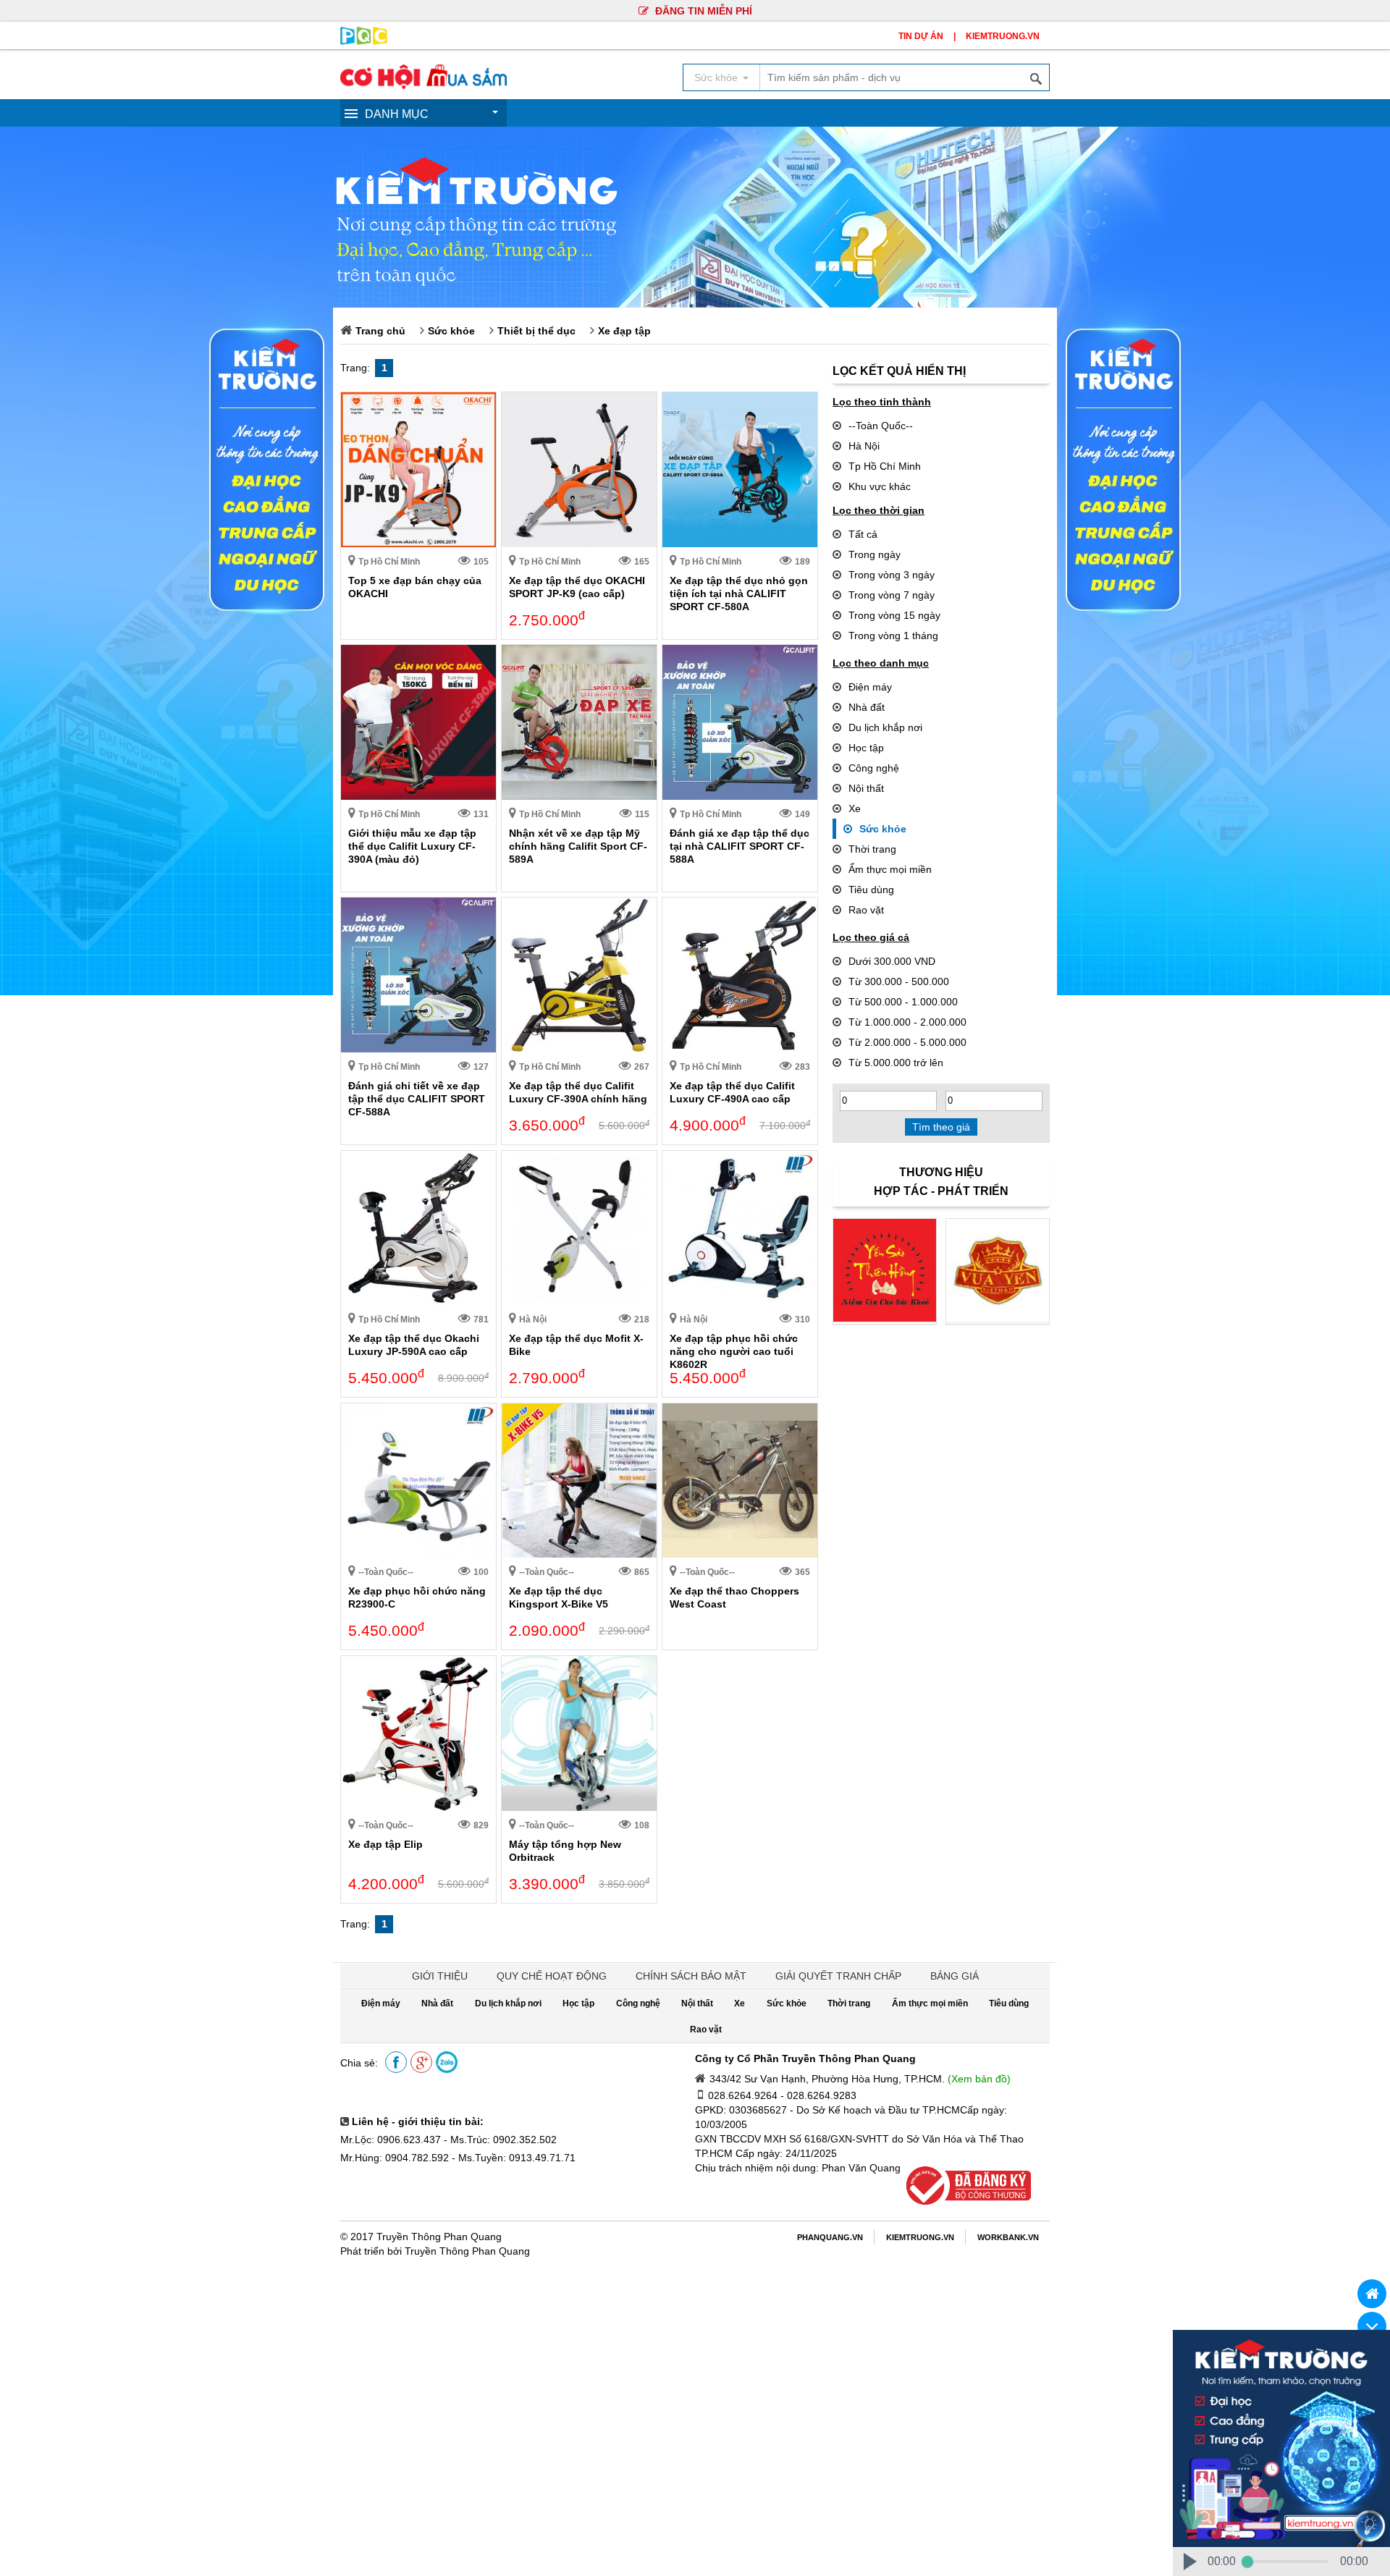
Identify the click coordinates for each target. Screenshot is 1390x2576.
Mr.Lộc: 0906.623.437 (391, 2140)
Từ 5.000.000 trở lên (896, 1063)
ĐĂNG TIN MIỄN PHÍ (702, 11)
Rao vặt (866, 910)
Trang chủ (380, 331)
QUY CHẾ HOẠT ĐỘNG (552, 1976)
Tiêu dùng (871, 890)
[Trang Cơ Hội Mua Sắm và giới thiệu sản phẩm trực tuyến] (424, 85)
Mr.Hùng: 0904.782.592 (395, 2158)
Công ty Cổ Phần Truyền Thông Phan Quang (805, 2058)
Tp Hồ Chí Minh (885, 466)
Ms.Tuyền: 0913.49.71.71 (517, 2158)
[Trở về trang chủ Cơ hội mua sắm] (1372, 2294)
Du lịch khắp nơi (885, 727)
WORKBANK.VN (1008, 2237)
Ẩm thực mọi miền (890, 869)
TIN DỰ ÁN (921, 36)
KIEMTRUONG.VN (1003, 36)
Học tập (866, 748)
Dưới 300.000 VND (892, 961)
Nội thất (866, 788)
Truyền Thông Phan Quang (439, 2237)
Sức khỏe (451, 331)
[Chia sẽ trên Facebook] (396, 2063)
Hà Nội (864, 446)
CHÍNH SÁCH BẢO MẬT (691, 1976)
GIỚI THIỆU (440, 1976)
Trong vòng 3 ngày (892, 575)
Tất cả (863, 534)
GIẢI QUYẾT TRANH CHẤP (838, 1976)
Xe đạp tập (624, 331)
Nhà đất (867, 707)
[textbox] (904, 77)
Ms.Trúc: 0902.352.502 (504, 2140)
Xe (855, 808)
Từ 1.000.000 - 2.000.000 (907, 1022)
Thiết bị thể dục (536, 331)
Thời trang (872, 849)
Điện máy (870, 687)
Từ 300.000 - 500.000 (899, 981)
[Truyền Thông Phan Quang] (364, 41)
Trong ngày (875, 554)
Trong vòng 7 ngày (892, 595)
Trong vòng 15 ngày (894, 615)
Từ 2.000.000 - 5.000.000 (907, 1042)
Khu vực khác (880, 486)
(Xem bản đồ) (979, 2079)
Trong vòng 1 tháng (893, 635)
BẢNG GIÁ (955, 1976)
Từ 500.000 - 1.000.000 (903, 1002)
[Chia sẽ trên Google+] (421, 2063)
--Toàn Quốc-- (881, 426)
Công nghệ (874, 768)
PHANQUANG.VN (830, 2237)
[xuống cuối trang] (1372, 2326)
